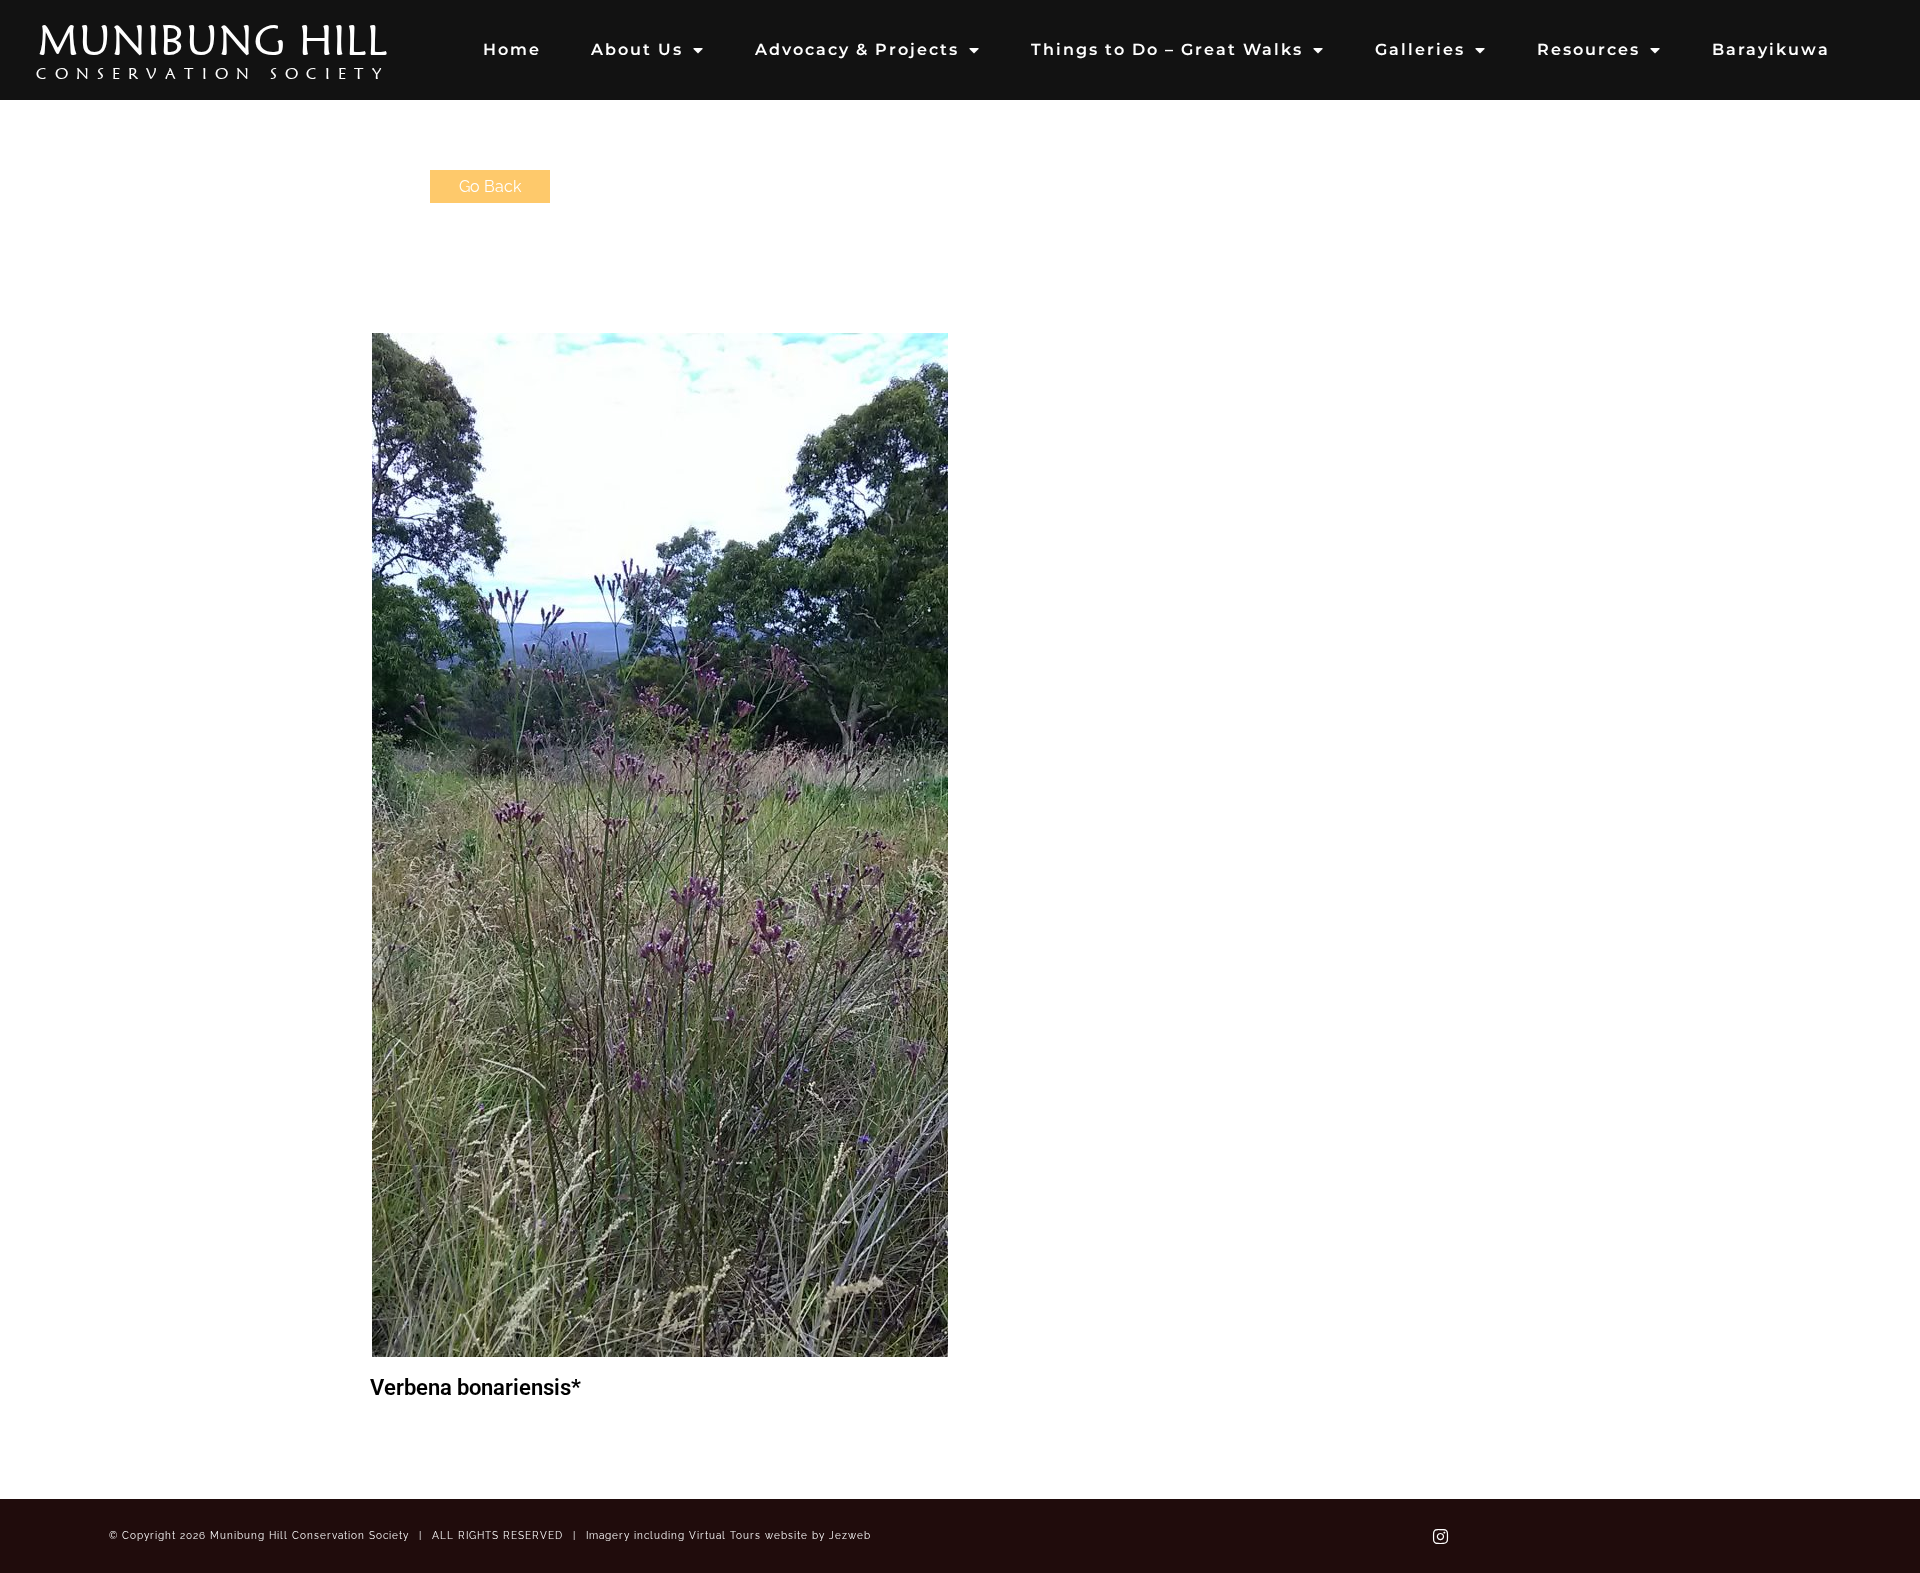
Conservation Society (213, 73)
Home (512, 49)
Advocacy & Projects (857, 49)
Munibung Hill (213, 40)
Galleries (1420, 49)
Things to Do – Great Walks (1167, 49)
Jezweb (850, 1535)
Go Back (490, 186)
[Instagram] (1440, 1536)
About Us (637, 49)
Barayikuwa (1771, 49)
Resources (1588, 49)
